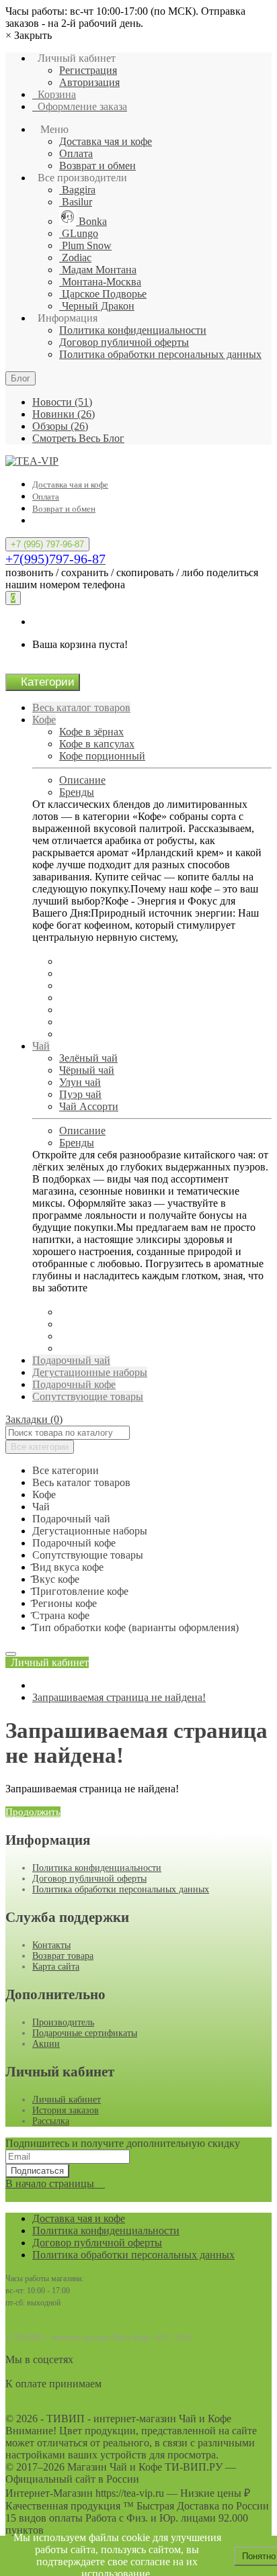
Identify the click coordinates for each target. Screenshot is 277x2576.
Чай (41, 1046)
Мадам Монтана (98, 270)
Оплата (76, 153)
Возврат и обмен (97, 166)
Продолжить (33, 1812)
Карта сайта (56, 1967)
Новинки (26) (64, 414)
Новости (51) (62, 402)
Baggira (77, 190)
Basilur (76, 202)
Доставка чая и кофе (106, 141)
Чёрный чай (87, 1070)
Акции (46, 2044)
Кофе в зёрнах (91, 732)
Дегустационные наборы (90, 1372)
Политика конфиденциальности (133, 330)
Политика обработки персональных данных (160, 354)
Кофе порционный (102, 756)
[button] (47, 1662)
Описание (82, 780)
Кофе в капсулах (97, 744)
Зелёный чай (88, 1058)
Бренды (77, 792)
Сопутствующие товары (88, 1396)
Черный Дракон (97, 306)
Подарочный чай (71, 1360)
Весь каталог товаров (81, 707)
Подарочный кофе (74, 1384)
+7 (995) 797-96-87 (47, 544)
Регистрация (88, 70)
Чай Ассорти (89, 1106)
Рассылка (51, 2121)
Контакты (51, 1945)
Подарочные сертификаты (85, 2033)
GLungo (79, 233)
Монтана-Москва (100, 282)
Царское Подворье (103, 294)
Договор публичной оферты (124, 342)
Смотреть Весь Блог (78, 438)
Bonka (91, 221)
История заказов (66, 2110)
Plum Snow (85, 245)
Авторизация (89, 82)
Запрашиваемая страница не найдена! (119, 1697)
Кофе (44, 720)
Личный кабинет (67, 2100)
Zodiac (75, 258)
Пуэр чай (80, 1094)
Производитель (63, 2022)
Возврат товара (63, 1956)
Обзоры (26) (60, 426)
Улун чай (80, 1082)
